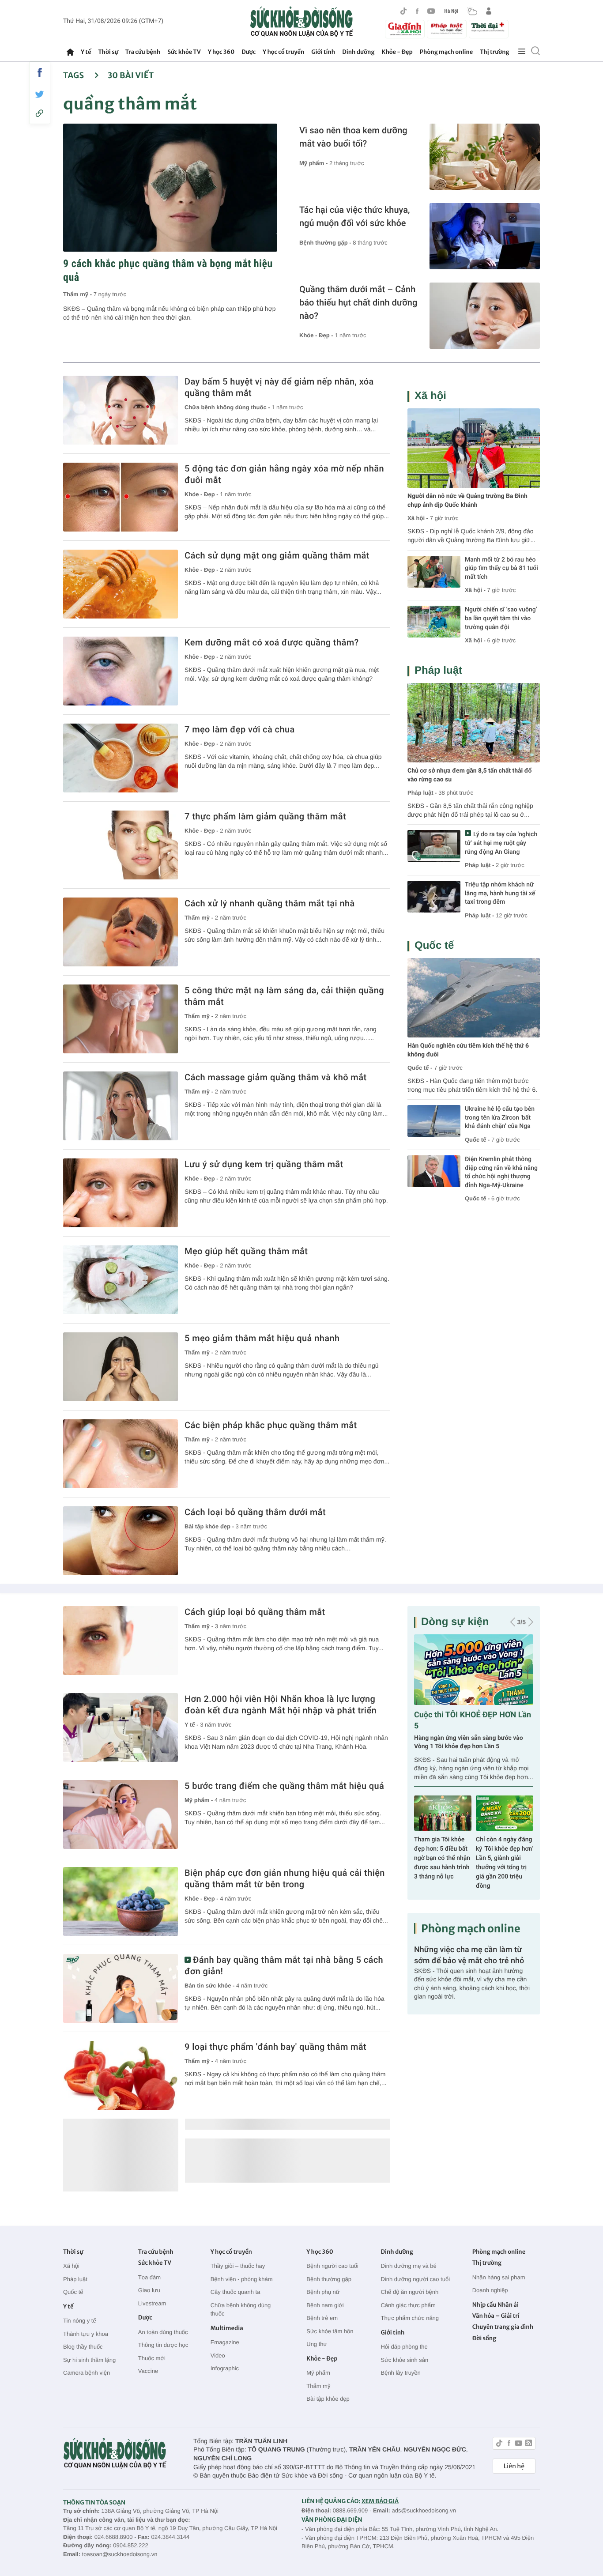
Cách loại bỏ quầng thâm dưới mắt (255, 1512)
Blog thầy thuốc (83, 2347)
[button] (513, 1622)
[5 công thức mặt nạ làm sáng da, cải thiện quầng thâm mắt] (121, 1019)
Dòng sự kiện (455, 1622)
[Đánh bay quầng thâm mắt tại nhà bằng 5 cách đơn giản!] (121, 1988)
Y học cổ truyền (283, 52)
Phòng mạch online (446, 52)
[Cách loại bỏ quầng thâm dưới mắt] (121, 1541)
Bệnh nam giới (325, 2305)
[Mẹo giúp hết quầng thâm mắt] (121, 1280)
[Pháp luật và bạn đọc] (447, 29)
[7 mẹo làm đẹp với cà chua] (121, 758)
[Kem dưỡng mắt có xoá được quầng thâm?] (121, 671)
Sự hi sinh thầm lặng (89, 2360)
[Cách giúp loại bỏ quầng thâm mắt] (121, 1641)
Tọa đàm (149, 2277)
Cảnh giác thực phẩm (408, 2305)
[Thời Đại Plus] (489, 28)
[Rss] (529, 2444)
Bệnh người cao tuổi (332, 2266)
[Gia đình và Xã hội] (405, 29)
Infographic (225, 2368)
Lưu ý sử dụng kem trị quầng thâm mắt (264, 1164)
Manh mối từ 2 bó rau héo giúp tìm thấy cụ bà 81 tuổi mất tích (501, 568)
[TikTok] (403, 11)
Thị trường (494, 52)
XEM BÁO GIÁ (380, 2501)
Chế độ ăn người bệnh (409, 2292)
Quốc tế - (420, 1068)
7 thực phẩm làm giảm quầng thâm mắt (265, 816)
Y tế (86, 52)
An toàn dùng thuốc (163, 2332)
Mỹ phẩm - (314, 163)
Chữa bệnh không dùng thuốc (241, 2310)
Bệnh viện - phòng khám (242, 2279)
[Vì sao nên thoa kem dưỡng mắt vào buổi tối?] (485, 157)
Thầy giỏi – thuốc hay (238, 2266)
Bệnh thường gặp (329, 2279)
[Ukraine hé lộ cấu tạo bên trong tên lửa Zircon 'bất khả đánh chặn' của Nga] (434, 1121)
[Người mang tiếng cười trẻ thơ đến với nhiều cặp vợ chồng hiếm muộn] (474, 1670)
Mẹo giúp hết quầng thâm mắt (246, 1251)
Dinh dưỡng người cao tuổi (415, 2279)
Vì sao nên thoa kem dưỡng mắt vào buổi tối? (353, 137)
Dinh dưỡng (358, 52)
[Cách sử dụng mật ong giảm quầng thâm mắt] (121, 584)
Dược (249, 52)
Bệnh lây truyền (400, 2373)
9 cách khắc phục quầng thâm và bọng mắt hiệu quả (168, 270)
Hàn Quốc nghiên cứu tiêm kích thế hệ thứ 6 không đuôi (468, 1050)
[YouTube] (431, 11)
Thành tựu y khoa (86, 2334)
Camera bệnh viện (87, 2373)
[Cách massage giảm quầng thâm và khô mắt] (121, 1106)
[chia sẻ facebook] (40, 72)
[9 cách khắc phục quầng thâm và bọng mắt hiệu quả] (170, 188)
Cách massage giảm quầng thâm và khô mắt (275, 1077)
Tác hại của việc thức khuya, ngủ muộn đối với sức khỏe (354, 216)
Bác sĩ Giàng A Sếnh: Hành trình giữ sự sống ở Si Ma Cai (505, 1849)
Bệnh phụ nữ (323, 2292)
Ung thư (317, 2344)
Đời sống (484, 2338)
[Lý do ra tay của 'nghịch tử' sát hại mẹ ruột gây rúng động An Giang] (434, 846)
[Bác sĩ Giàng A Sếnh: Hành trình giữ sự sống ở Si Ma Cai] (505, 1813)
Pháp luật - (422, 793)
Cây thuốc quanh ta (236, 2292)
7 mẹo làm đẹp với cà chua (240, 729)
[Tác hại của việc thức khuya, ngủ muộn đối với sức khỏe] (485, 236)
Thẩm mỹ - (78, 294)
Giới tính (323, 52)
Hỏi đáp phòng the (404, 2347)
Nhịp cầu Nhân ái (496, 2305)
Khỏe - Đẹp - (317, 335)
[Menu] (522, 52)
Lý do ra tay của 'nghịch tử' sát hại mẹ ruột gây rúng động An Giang (501, 843)
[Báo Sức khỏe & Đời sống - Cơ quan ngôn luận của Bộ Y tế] (302, 22)
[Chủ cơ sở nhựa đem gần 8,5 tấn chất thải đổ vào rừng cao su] (474, 723)
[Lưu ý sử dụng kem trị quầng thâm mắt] (121, 1193)
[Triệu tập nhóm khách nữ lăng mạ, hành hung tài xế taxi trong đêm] (434, 897)
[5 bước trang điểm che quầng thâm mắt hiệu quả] (121, 1814)
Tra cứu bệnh (143, 52)
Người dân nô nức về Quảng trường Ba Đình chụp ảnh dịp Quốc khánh (467, 501)
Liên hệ (514, 2466)
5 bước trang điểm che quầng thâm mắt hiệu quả (284, 1786)
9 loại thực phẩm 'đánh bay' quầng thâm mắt (275, 2047)
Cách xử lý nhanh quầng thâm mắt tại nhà (270, 903)
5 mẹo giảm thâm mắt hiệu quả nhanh (262, 1338)
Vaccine (148, 2371)
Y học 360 (221, 52)
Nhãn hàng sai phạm (499, 2277)
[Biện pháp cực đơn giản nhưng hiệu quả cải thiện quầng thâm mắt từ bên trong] (121, 1901)
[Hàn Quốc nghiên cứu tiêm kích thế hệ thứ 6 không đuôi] (474, 998)
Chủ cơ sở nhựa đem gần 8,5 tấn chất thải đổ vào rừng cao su (469, 775)
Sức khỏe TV (184, 52)
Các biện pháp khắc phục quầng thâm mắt (271, 1425)
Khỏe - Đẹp (397, 52)
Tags (74, 75)
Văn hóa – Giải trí (496, 2316)
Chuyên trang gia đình (503, 2327)
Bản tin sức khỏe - (210, 1986)
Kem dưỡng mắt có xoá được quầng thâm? (272, 642)
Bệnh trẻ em (322, 2318)
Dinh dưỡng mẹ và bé (408, 2266)
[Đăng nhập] (489, 11)
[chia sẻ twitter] (40, 94)
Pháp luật (438, 670)
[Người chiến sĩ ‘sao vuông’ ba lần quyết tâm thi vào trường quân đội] (434, 622)
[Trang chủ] (70, 52)
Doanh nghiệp (490, 2290)
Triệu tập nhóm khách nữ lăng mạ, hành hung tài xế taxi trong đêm (500, 893)
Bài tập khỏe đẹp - (210, 1526)
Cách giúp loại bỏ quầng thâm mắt (255, 1612)
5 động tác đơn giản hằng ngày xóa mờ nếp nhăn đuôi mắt (284, 474)
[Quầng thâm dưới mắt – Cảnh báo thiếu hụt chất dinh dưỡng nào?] (485, 316)
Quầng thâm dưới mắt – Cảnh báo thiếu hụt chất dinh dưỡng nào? (358, 302)
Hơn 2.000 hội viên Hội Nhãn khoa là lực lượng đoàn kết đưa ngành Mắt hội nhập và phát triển (281, 1705)
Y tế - (192, 1725)
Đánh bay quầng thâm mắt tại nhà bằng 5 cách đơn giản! (284, 1965)
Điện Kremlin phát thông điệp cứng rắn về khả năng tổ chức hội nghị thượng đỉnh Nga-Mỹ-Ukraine (501, 1172)
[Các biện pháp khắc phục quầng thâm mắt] (121, 1454)
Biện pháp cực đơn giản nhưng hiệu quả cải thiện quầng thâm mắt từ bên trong (285, 1878)
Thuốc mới (152, 2358)
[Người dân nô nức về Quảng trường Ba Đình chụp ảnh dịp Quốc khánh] (474, 448)
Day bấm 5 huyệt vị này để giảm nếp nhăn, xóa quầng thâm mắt (279, 387)
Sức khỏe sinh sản (404, 2360)
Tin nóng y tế (80, 2321)
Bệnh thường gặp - (326, 243)
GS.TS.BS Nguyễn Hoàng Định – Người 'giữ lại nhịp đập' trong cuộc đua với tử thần (442, 1858)
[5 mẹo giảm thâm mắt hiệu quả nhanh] (121, 1367)
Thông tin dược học (163, 2345)
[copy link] (40, 113)
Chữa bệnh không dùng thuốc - (228, 407)
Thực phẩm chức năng (410, 2318)
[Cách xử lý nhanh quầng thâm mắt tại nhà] (121, 932)
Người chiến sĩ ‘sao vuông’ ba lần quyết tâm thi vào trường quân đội (501, 618)
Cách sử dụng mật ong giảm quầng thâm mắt (277, 555)
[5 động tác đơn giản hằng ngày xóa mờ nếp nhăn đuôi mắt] (121, 497)
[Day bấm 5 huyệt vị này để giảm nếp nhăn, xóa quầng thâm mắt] (121, 410)
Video (218, 2355)
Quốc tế (434, 945)
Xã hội (430, 396)
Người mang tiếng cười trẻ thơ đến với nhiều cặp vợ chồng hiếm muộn (467, 1742)
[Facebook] (417, 11)
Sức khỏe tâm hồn (330, 2331)
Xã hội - (418, 518)
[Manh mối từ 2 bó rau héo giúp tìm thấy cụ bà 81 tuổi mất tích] (434, 572)
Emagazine (225, 2342)
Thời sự (108, 52)
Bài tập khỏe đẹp (328, 2399)
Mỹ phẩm (318, 2373)
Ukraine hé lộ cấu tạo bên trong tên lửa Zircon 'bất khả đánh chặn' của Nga (500, 1118)
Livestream (152, 2303)
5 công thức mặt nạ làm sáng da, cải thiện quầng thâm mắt (284, 996)
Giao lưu (149, 2290)
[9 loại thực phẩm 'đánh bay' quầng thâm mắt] (121, 2075)
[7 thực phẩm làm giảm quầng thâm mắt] (121, 845)
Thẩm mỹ (318, 2386)
